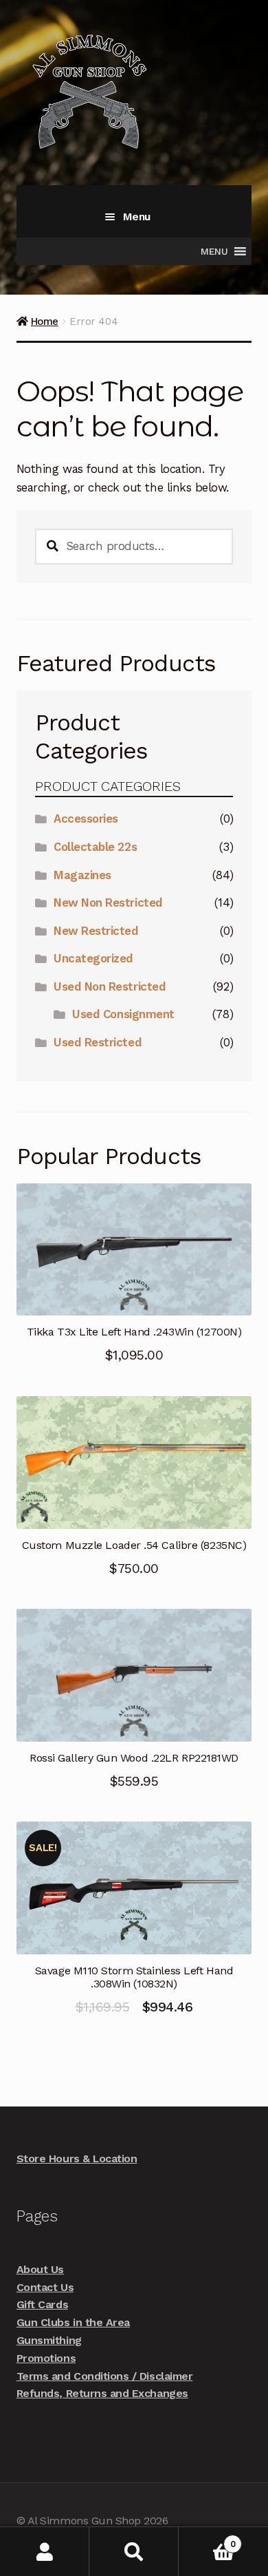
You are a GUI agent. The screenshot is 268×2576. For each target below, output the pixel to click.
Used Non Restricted (110, 986)
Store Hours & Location (77, 2158)
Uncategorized (93, 958)
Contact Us (45, 2287)
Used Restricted (98, 1042)
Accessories (86, 819)
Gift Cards (42, 2304)
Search (134, 2552)
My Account (45, 2552)
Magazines (82, 875)
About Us (40, 2269)
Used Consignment (123, 1014)
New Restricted (96, 931)
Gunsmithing (49, 2340)
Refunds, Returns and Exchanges (102, 2393)
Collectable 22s (95, 847)
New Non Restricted (108, 902)
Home (45, 321)
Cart (207, 2539)
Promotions (46, 2358)
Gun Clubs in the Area (73, 2322)
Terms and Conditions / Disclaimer (104, 2376)
